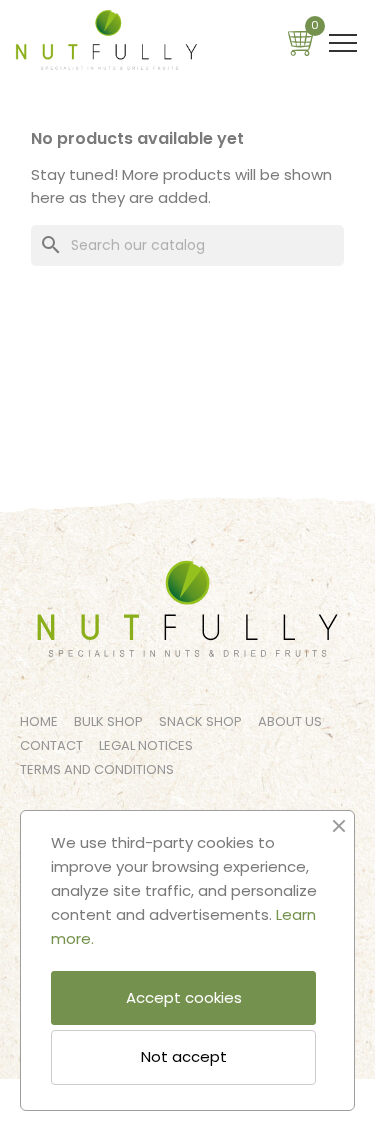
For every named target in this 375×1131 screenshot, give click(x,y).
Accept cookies (184, 997)
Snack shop (200, 721)
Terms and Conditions (97, 769)
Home (39, 721)
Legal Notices (146, 745)
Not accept (184, 1056)
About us (290, 721)
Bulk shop (108, 721)
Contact (51, 745)
